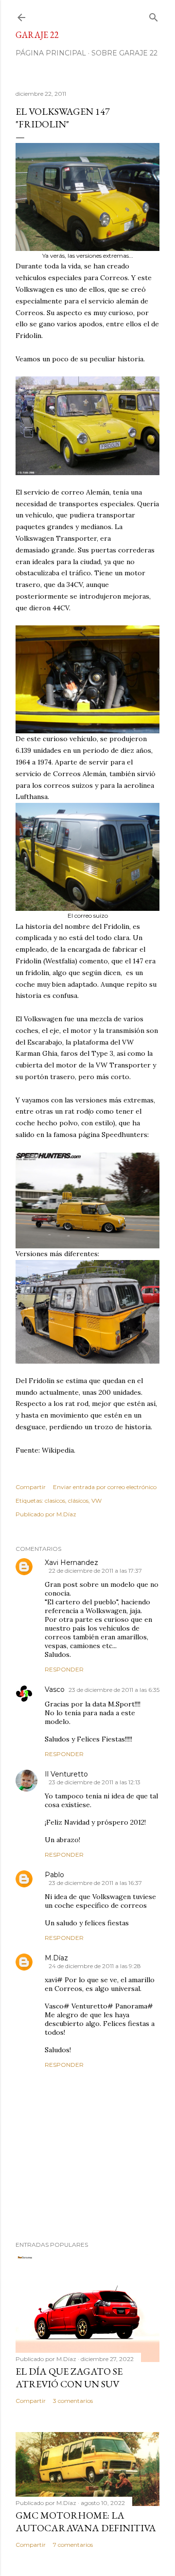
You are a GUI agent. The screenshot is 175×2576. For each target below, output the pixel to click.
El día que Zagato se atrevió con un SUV (69, 2378)
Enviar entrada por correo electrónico (105, 1487)
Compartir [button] (31, 1487)
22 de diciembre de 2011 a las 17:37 (95, 1571)
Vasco (55, 1689)
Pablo (54, 1875)
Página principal (51, 53)
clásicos (78, 1501)
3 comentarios (73, 2401)
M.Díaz (56, 1958)
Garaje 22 (37, 35)
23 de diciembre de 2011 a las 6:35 (114, 1690)
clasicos (55, 1501)
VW (96, 1501)
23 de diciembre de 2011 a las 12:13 (95, 1782)
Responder (64, 1669)
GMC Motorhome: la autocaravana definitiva (86, 2522)
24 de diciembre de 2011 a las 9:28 (95, 1966)
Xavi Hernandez (71, 1563)
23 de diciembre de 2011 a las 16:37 (95, 1883)
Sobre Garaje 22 (124, 53)
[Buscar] (154, 15)
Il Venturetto (66, 1774)
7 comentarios (73, 2545)
